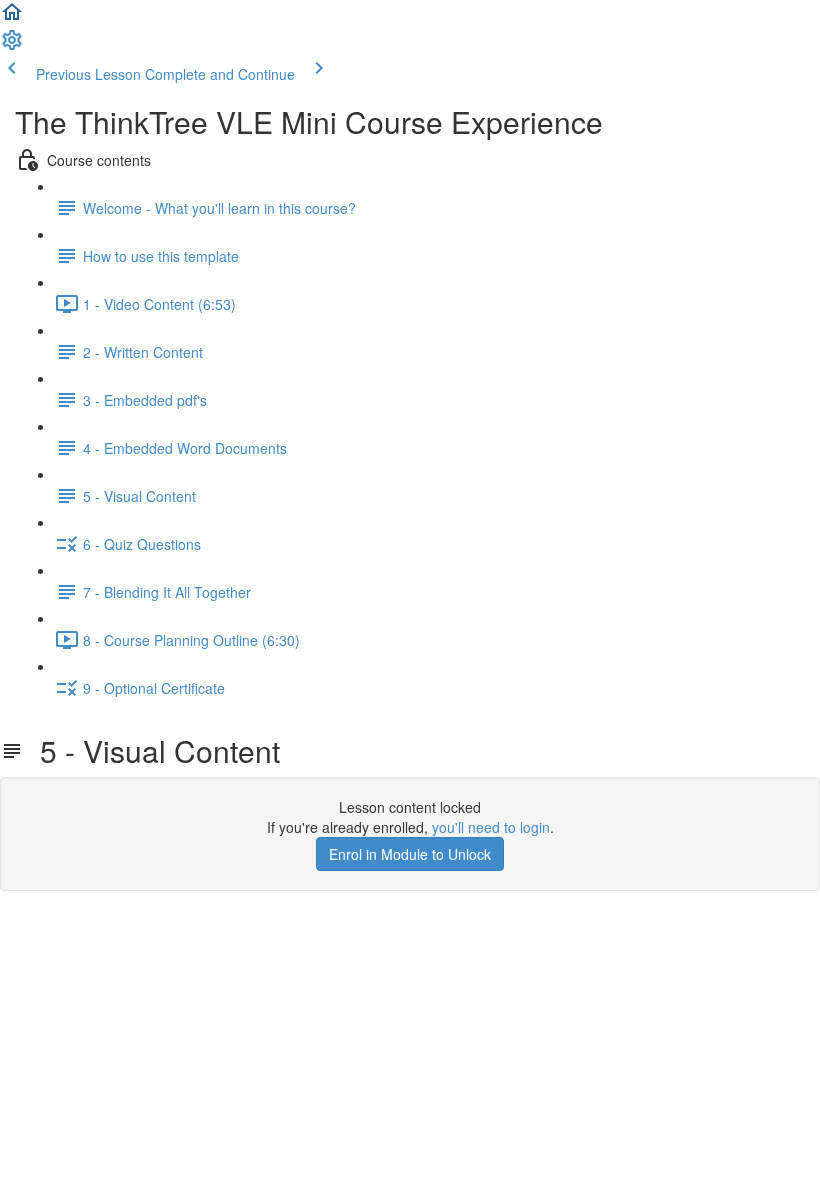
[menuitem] (12, 46)
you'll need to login (491, 827)
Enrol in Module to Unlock (410, 854)
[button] (12, 18)
